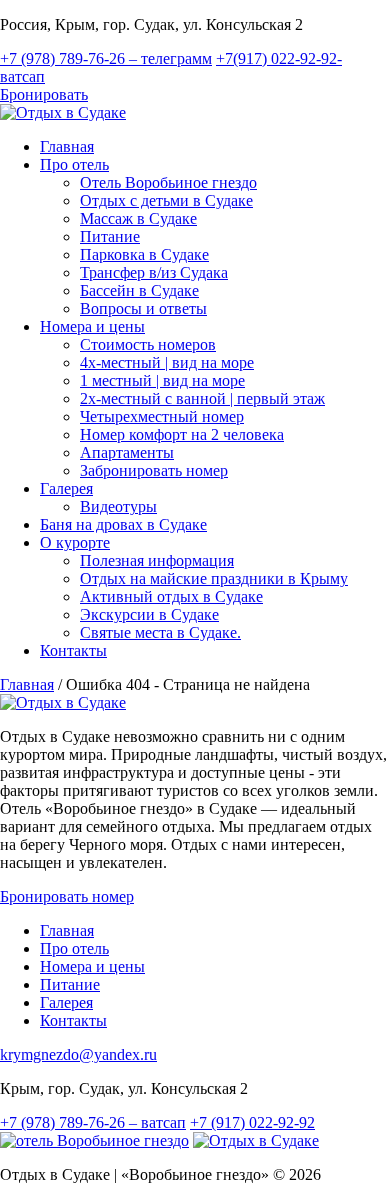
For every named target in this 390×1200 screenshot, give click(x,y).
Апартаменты (127, 452)
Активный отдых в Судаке (171, 596)
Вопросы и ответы (143, 308)
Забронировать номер (154, 470)
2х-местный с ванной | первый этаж (202, 398)
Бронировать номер (67, 896)
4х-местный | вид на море (167, 362)
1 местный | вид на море (162, 380)
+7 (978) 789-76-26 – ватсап (93, 1122)
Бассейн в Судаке (139, 290)
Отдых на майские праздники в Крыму (214, 578)
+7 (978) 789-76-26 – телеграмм (106, 58)
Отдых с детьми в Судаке (166, 200)
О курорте (75, 542)
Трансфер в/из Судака (154, 272)
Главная (67, 146)
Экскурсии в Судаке (149, 614)
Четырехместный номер (162, 416)
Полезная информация (157, 560)
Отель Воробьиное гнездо (168, 182)
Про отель (74, 164)
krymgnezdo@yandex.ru (78, 1054)
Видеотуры (118, 506)
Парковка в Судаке (144, 254)
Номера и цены (92, 326)
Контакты (73, 650)
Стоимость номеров (148, 344)
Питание (110, 236)
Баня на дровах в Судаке (123, 524)
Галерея (66, 488)
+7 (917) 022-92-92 (252, 1122)
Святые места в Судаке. (160, 632)
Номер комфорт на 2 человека (182, 434)
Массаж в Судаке (138, 218)
